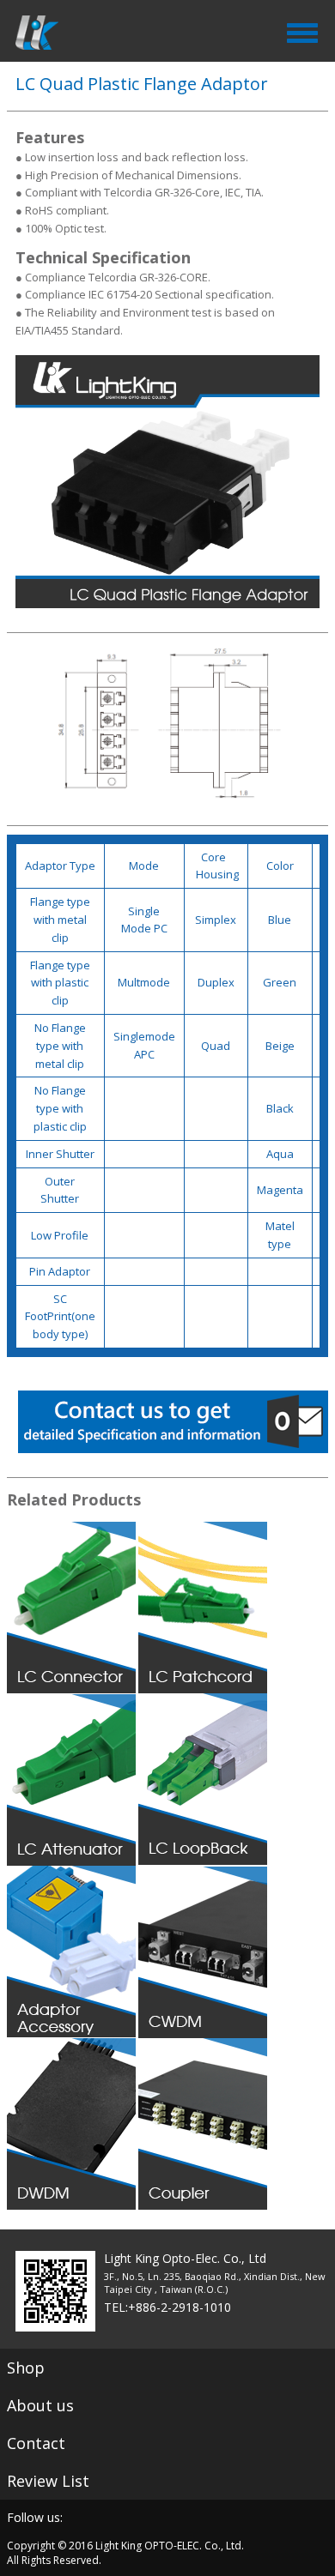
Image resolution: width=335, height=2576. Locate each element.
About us (40, 2405)
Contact (36, 2443)
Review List (48, 2481)
